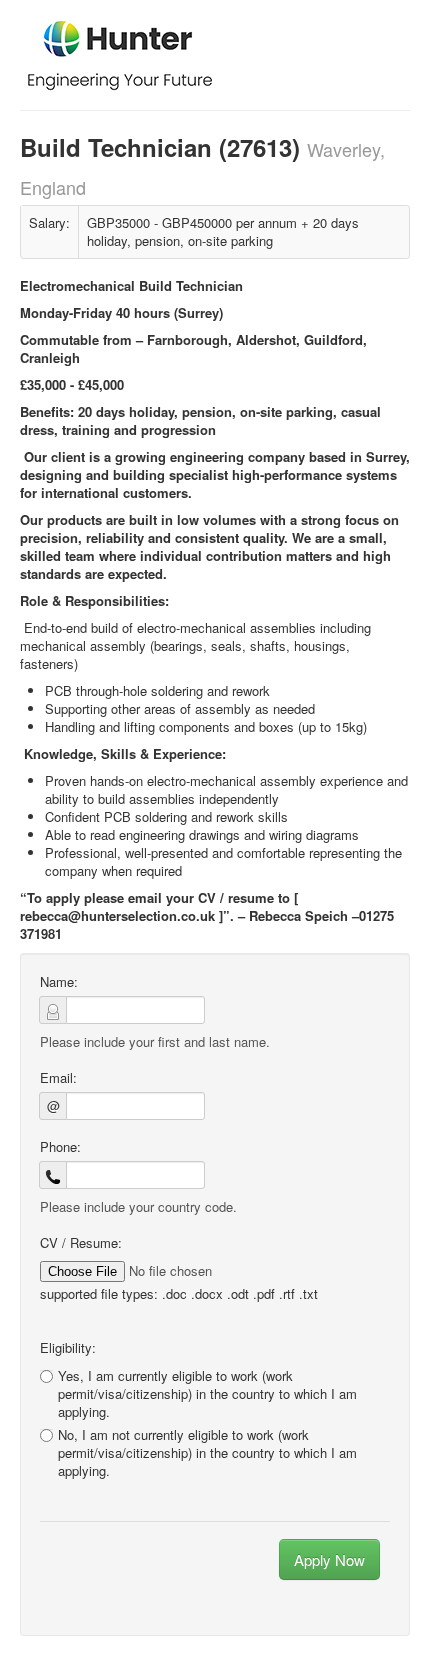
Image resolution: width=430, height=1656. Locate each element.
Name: (59, 982)
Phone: (60, 1147)
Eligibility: (68, 1348)
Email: (58, 1078)
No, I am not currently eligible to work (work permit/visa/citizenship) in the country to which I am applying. (207, 1453)
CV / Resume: (81, 1243)
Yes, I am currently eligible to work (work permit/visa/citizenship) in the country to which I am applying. (207, 1393)
